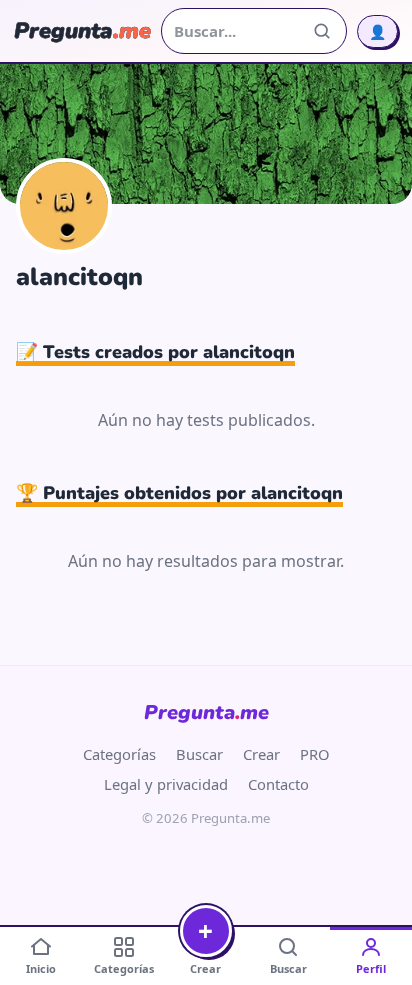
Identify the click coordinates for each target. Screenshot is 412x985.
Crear (261, 754)
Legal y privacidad (166, 784)
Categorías (119, 754)
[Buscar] (322, 31)
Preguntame (206, 712)
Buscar (199, 754)
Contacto (278, 784)
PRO (315, 754)
